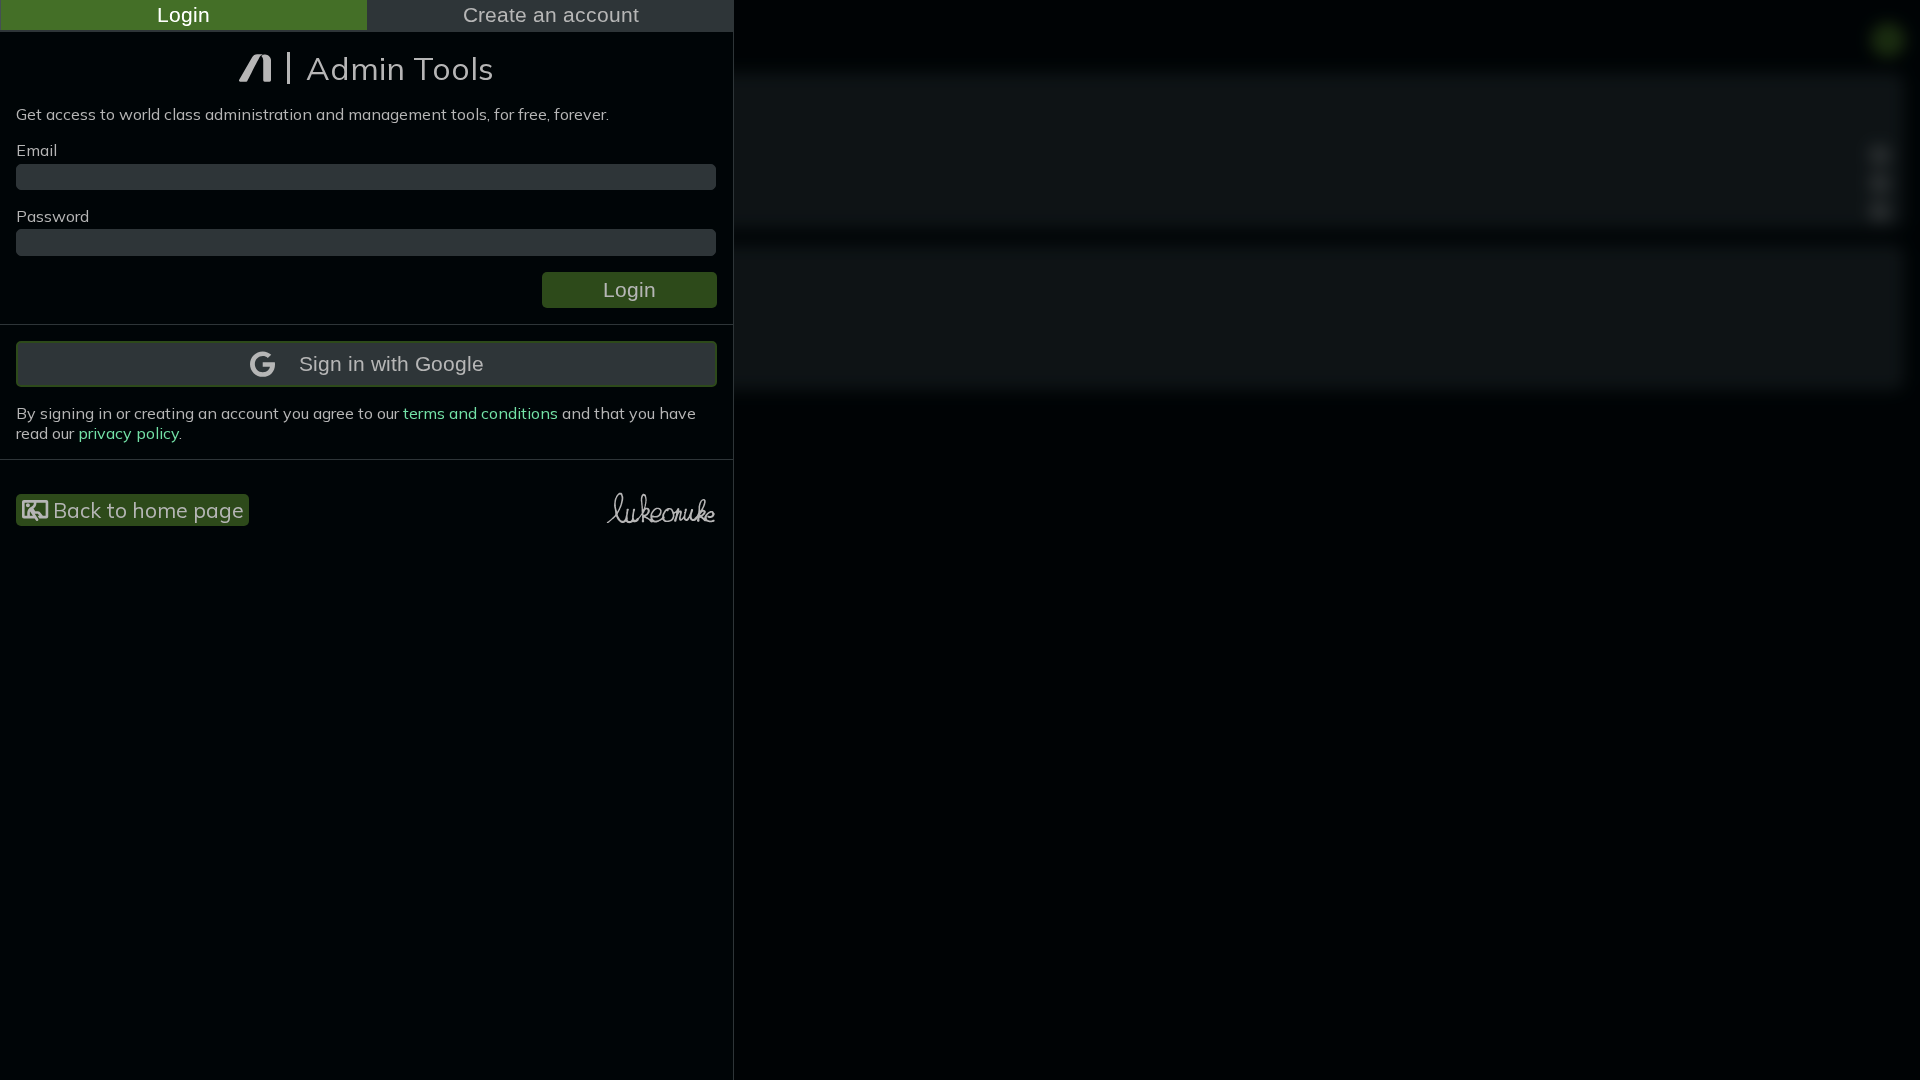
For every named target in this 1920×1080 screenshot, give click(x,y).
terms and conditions (480, 413)
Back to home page (146, 510)
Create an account (551, 14)
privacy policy (128, 433)
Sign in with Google (391, 363)
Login (183, 14)
